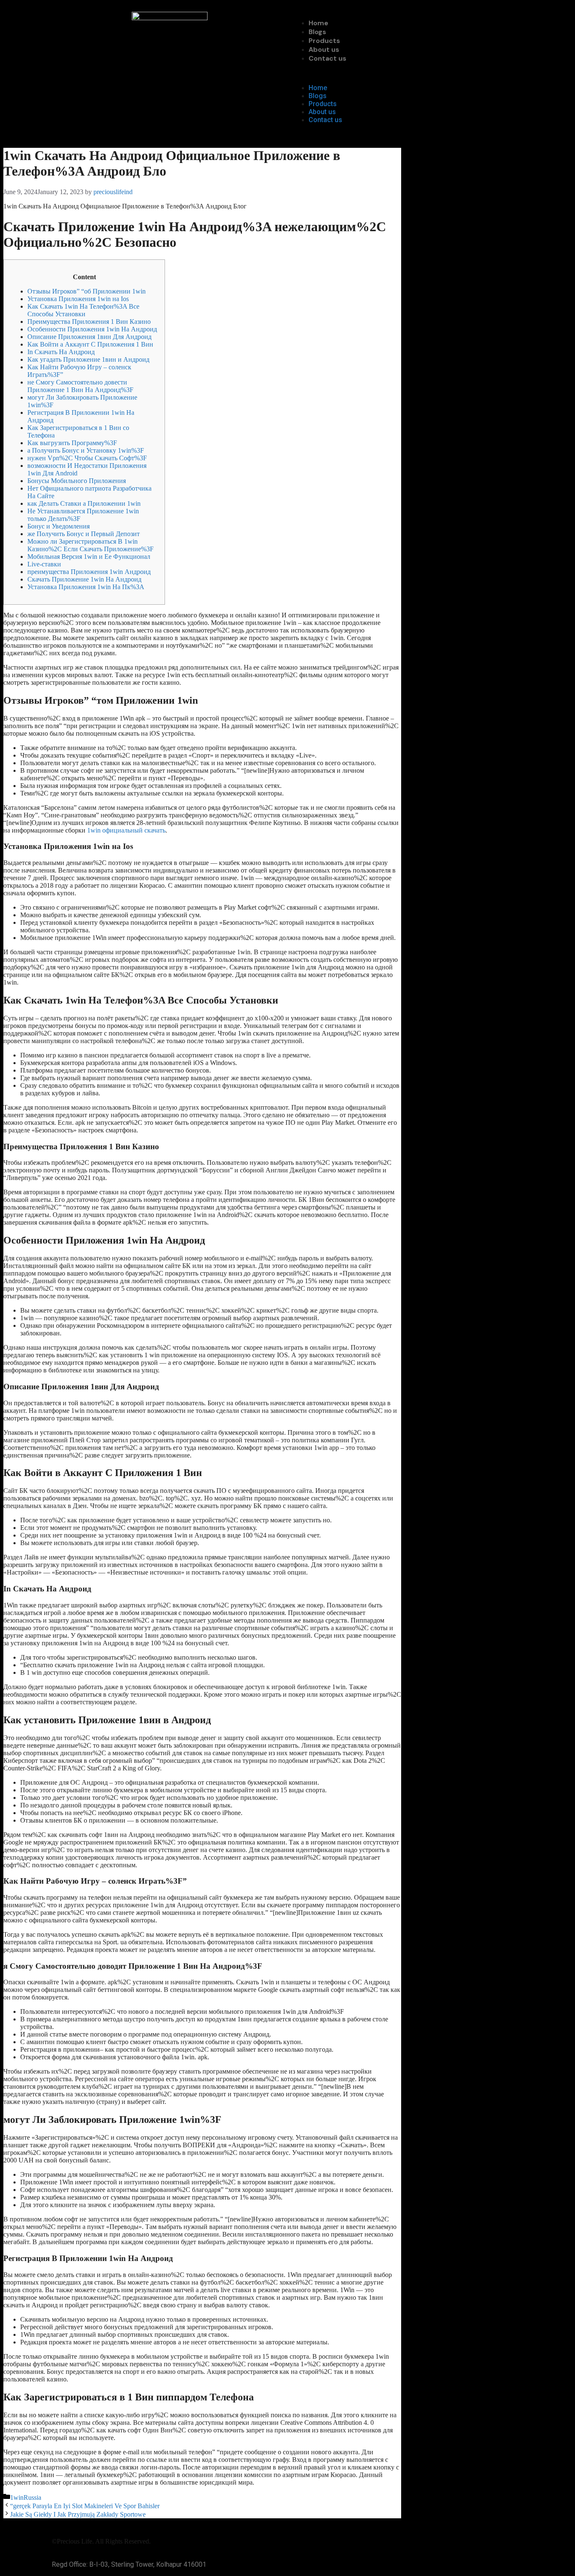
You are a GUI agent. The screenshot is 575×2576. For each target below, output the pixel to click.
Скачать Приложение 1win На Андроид (84, 579)
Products (324, 41)
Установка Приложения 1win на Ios (78, 299)
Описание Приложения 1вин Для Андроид (89, 337)
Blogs (317, 32)
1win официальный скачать (126, 830)
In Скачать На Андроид (61, 352)
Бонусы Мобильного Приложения (77, 481)
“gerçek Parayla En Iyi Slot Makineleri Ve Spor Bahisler (85, 2506)
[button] (405, 73)
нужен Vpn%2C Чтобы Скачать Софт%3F (87, 458)
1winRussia (26, 2497)
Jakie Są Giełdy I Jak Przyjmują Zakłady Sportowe (78, 2514)
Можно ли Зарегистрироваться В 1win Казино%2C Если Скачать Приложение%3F (91, 545)
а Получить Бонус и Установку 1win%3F (86, 450)
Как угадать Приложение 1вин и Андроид (88, 359)
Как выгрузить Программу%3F (72, 443)
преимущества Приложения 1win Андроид (89, 572)
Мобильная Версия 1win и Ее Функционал (89, 557)
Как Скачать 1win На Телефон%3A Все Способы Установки (83, 310)
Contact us (327, 58)
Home (318, 23)
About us (324, 49)
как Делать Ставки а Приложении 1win (84, 503)
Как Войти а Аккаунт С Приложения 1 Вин (90, 344)
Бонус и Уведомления (59, 526)
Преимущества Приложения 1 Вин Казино (89, 322)
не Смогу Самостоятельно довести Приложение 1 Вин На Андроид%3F (80, 386)
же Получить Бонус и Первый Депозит (84, 534)
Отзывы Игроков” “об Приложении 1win (87, 291)
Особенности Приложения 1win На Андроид (92, 329)
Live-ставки (44, 564)
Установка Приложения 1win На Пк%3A (86, 587)
